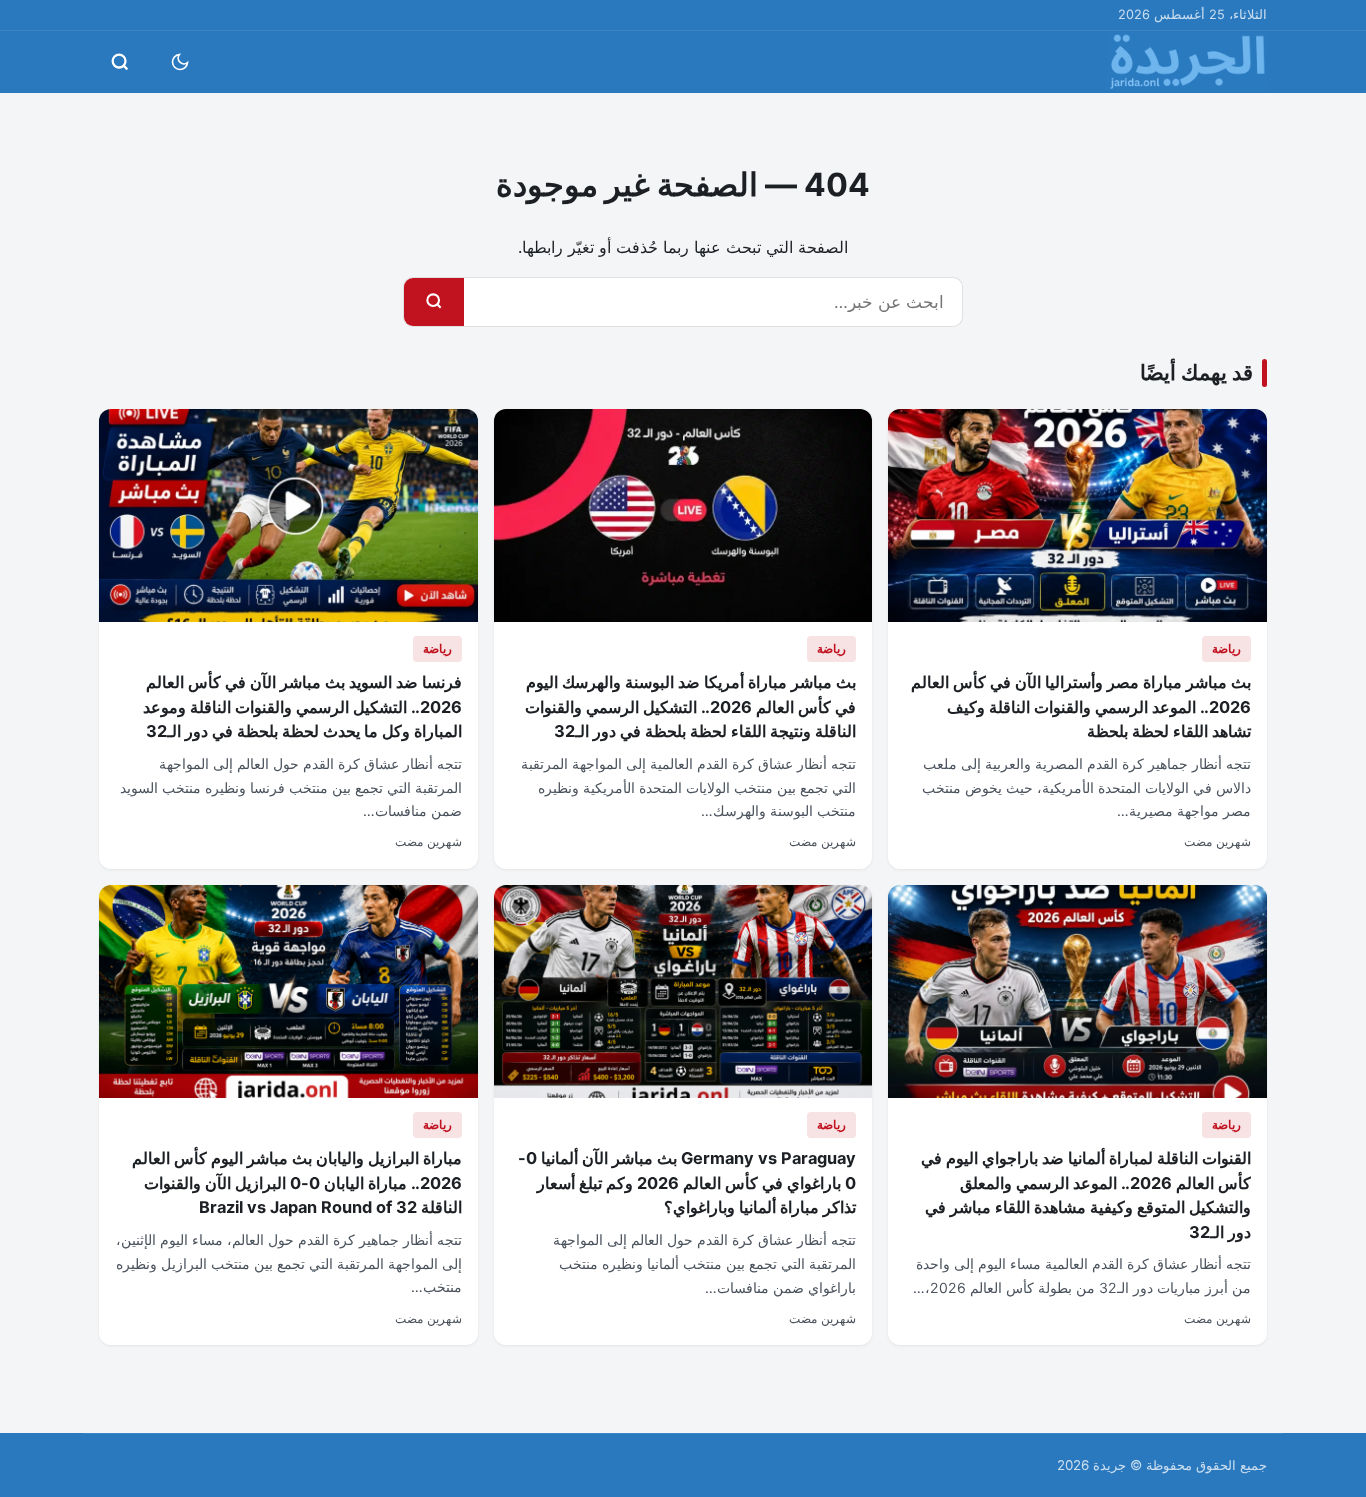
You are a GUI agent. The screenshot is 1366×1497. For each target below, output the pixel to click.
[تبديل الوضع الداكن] (180, 62)
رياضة (1226, 648)
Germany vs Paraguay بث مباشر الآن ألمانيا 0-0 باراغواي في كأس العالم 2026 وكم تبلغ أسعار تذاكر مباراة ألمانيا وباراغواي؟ (687, 1182)
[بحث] (434, 302)
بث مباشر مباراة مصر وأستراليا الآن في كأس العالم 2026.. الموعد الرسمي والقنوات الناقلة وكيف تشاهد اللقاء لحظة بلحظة (1081, 706)
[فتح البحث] (120, 62)
